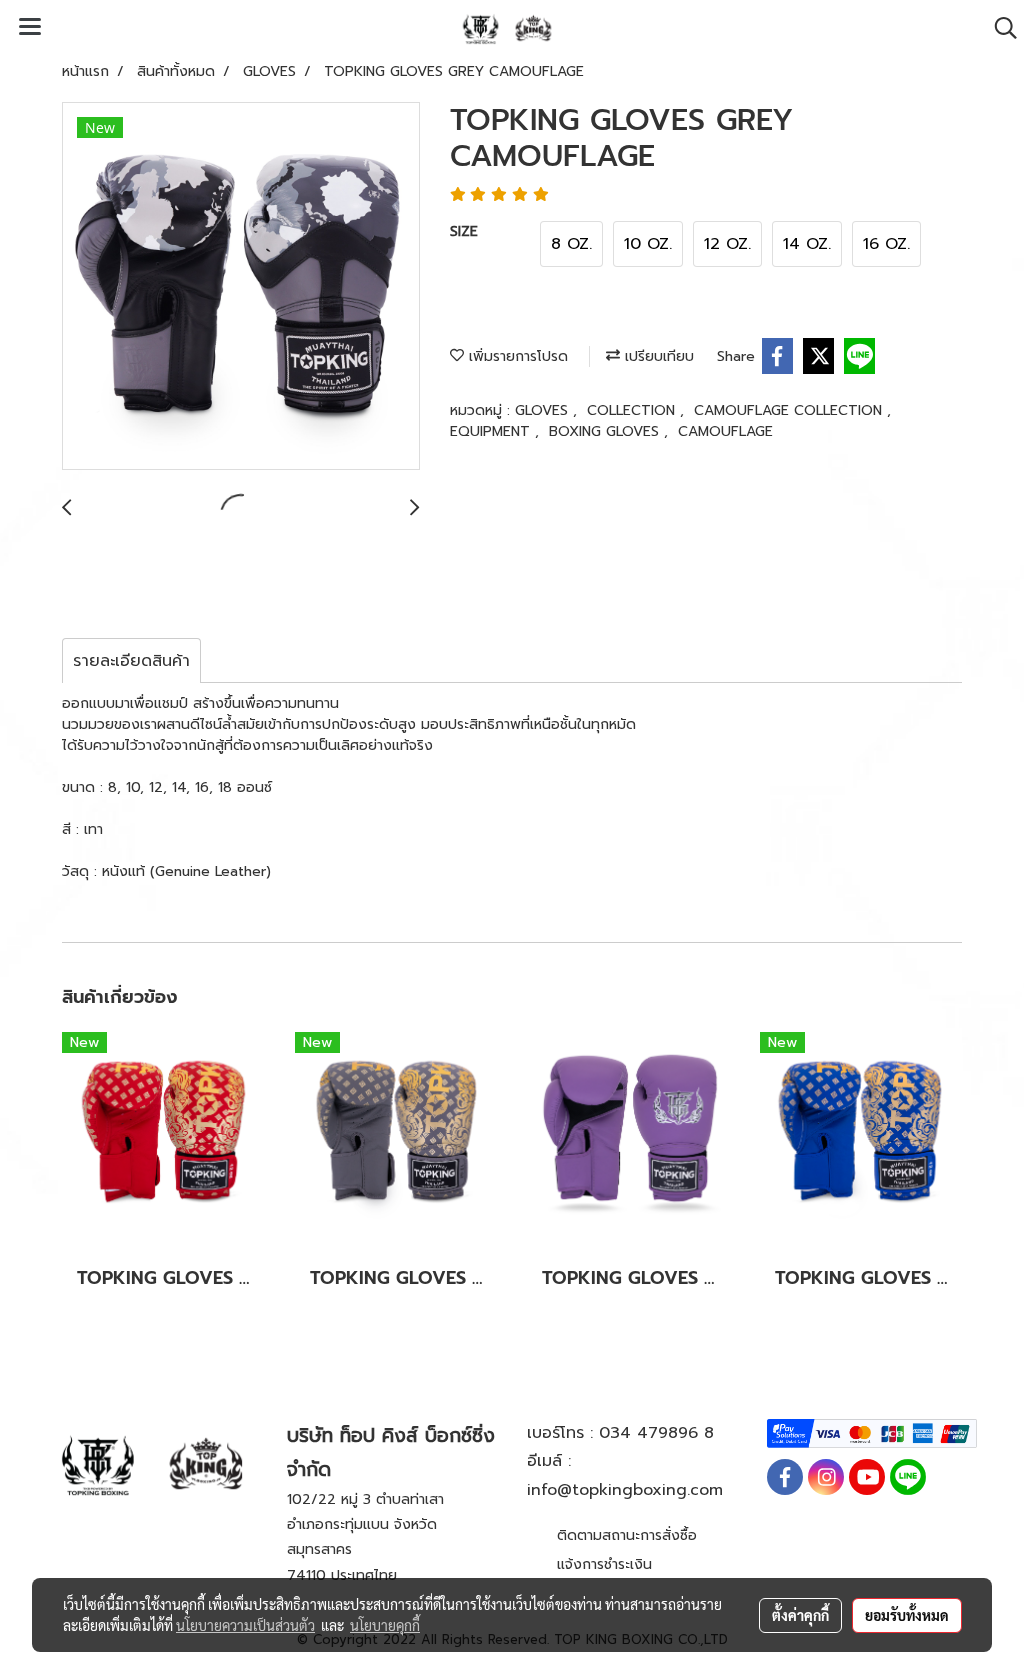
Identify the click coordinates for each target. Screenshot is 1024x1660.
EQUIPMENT (492, 431)
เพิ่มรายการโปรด (516, 356)
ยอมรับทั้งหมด (907, 1615)
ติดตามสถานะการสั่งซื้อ (627, 1535)
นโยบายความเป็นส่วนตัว (245, 1625)
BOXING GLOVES (606, 431)
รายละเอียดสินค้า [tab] (131, 661)
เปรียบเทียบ (657, 356)
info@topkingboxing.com (625, 1490)
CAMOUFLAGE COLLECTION (790, 410)
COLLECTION (633, 410)
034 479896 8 (656, 1433)
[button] (999, 28)
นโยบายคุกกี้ (385, 1625)
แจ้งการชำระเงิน (604, 1564)
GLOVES (544, 410)
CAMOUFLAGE (725, 431)
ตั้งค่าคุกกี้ (800, 1615)
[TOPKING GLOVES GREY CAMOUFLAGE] (241, 287)
